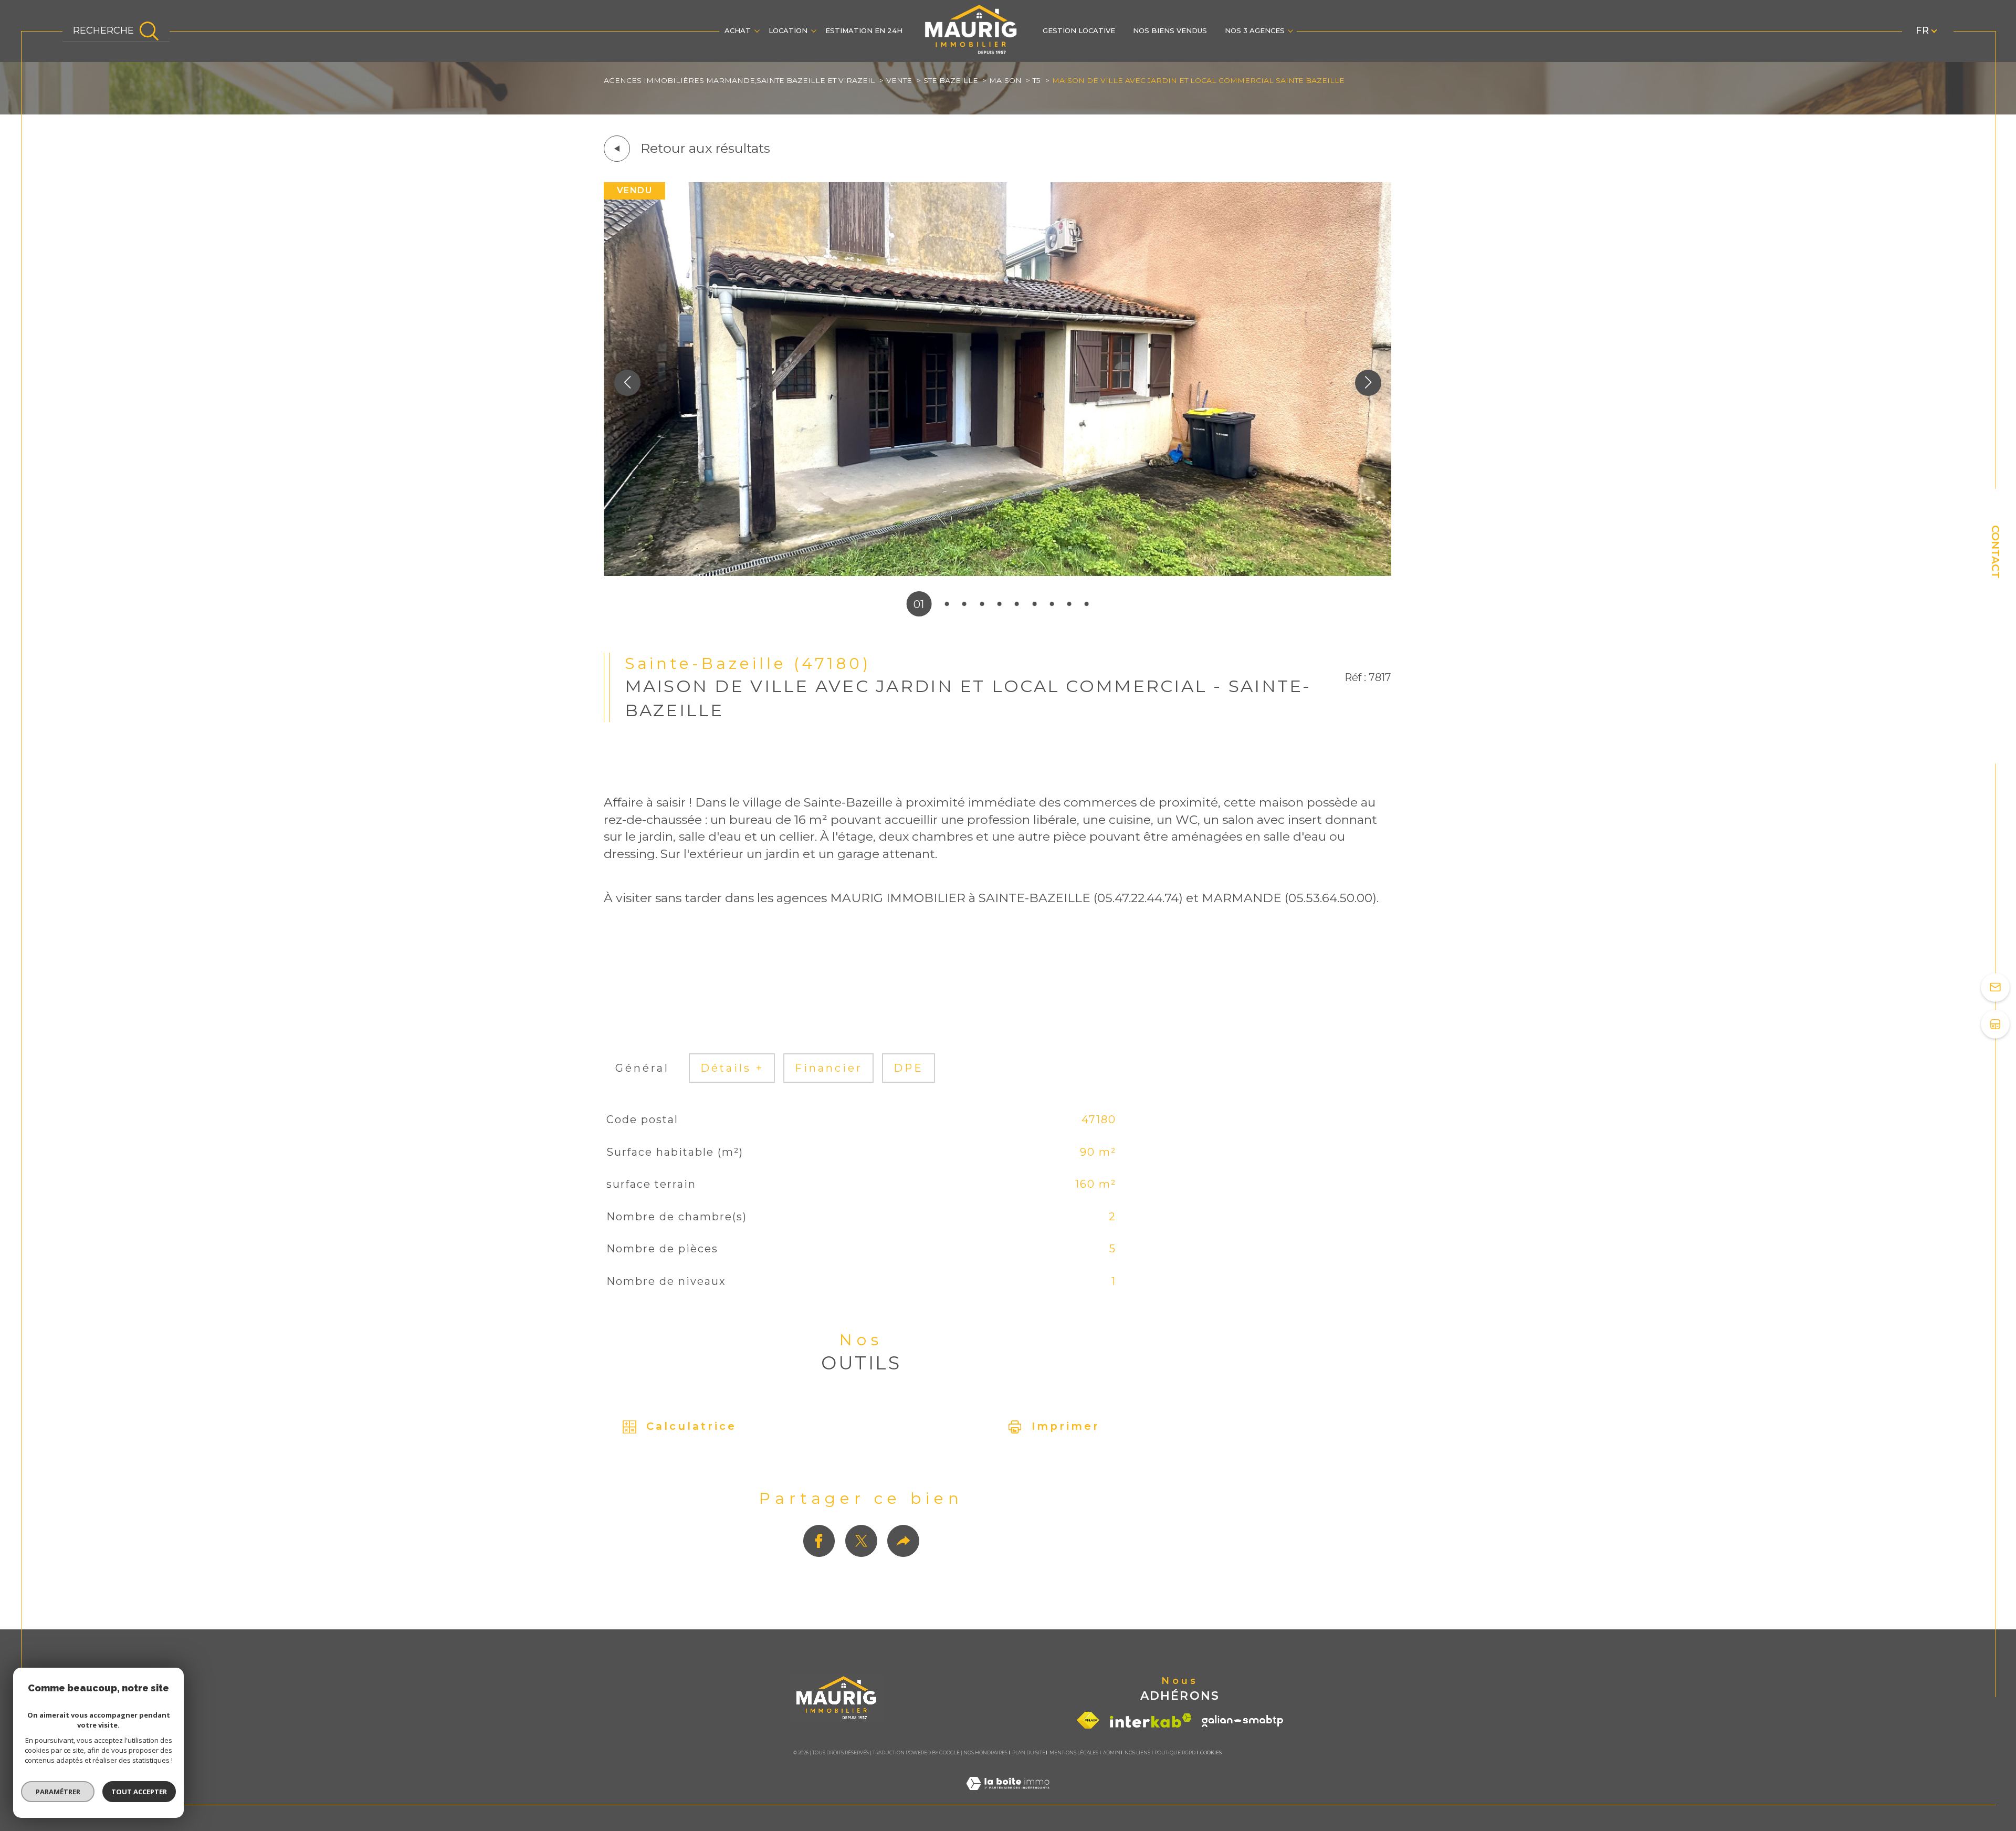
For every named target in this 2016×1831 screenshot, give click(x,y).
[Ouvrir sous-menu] (757, 30)
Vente (899, 80)
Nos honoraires (985, 1752)
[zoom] (997, 572)
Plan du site (1029, 1752)
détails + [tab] (732, 1068)
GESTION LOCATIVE (1079, 30)
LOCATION (788, 30)
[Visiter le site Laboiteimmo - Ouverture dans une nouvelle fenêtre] (1008, 1797)
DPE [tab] (909, 1068)
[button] (1368, 383)
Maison (1005, 80)
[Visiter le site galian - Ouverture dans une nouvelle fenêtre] (1242, 1721)
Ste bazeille (951, 80)
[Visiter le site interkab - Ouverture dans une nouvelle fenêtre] (1151, 1720)
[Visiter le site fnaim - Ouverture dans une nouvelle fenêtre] (1088, 1720)
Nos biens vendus (1170, 30)
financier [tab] (829, 1068)
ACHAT (738, 30)
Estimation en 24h (864, 30)
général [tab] (642, 1068)
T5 (1037, 80)
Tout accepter (139, 1792)
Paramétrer (58, 1792)
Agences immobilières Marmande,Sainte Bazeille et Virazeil (739, 80)
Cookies (1211, 1753)
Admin (1112, 1752)
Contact (1996, 552)
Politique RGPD (1175, 1752)
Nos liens (1137, 1752)
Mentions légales (1074, 1752)
